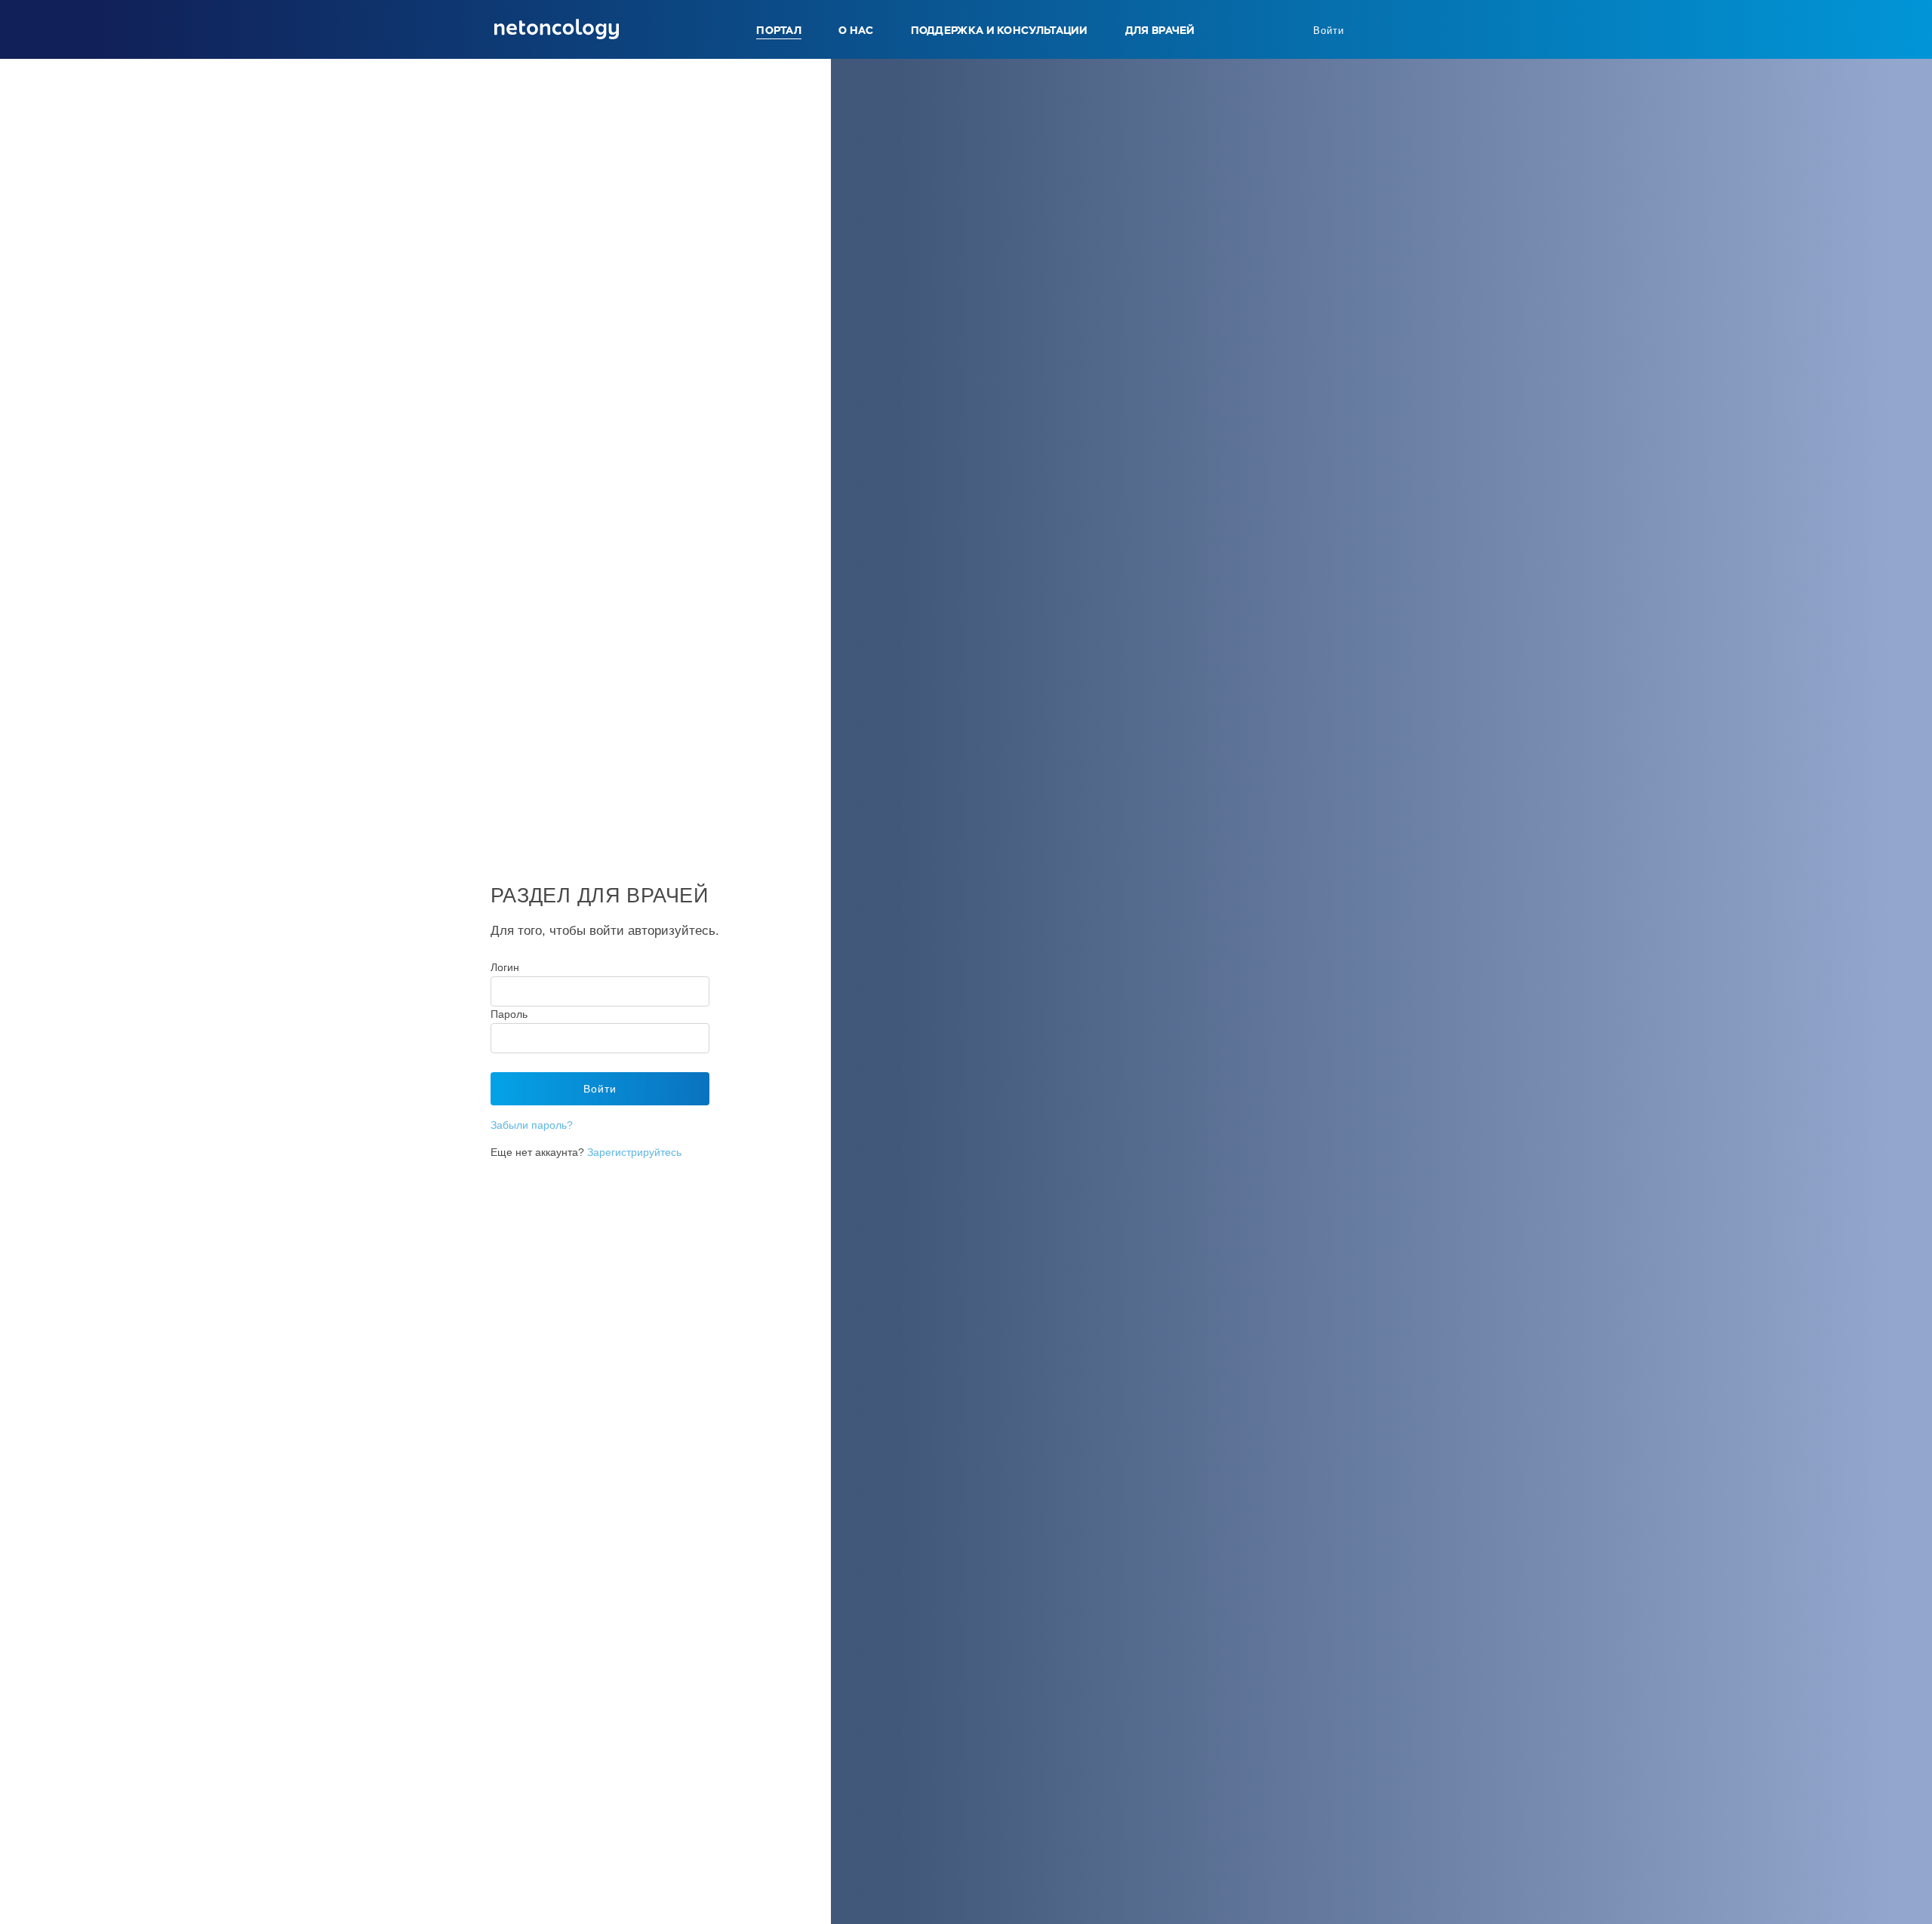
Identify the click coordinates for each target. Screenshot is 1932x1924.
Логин (505, 967)
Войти (1329, 31)
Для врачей (1160, 30)
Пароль (509, 1014)
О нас (856, 30)
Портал (779, 30)
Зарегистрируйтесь (634, 1152)
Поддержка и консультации (1000, 30)
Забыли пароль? (532, 1125)
